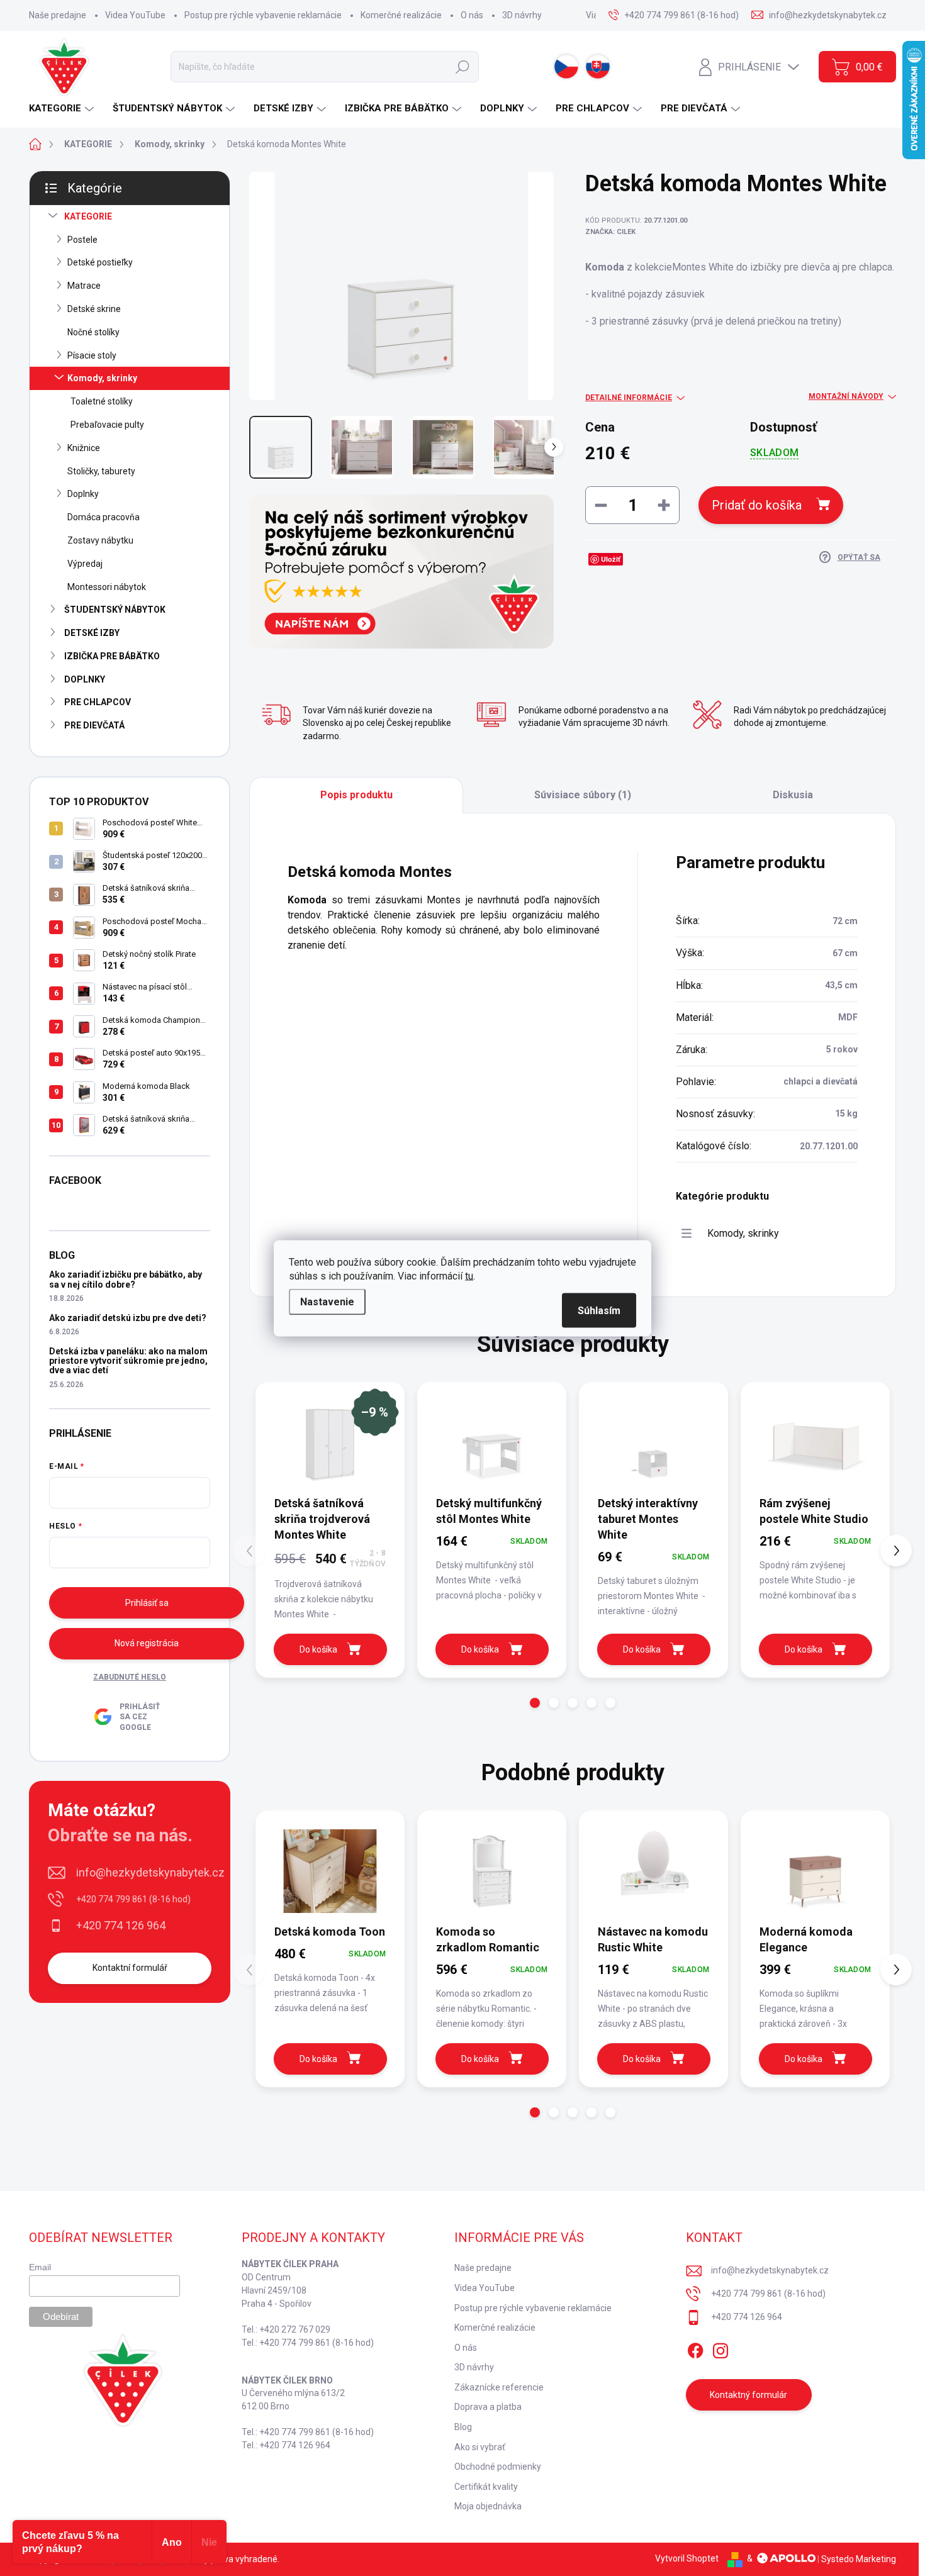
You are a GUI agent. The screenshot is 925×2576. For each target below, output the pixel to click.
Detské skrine (94, 309)
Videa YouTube (135, 15)
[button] (535, 1703)
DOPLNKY (85, 679)
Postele (82, 240)
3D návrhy (522, 15)
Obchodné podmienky (498, 2467)
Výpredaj (85, 564)
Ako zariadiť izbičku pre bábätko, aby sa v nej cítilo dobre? (126, 1279)
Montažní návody (846, 396)
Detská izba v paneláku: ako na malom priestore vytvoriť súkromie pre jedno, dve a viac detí (128, 1361)
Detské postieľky (100, 262)
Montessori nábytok (107, 587)
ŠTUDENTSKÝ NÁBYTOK (115, 610)
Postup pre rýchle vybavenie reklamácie (263, 15)
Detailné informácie (629, 398)
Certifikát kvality (486, 2487)
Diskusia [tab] (793, 795)
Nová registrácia (147, 1643)
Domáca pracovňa (104, 517)
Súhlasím (599, 1310)
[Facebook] (695, 2348)
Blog (463, 2427)
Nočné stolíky (93, 332)
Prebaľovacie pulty (107, 425)
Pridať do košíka (757, 505)
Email (40, 2267)
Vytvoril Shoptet (687, 2558)
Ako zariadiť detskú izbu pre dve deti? (128, 1318)
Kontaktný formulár (748, 2395)
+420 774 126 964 (121, 1925)
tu (469, 1275)
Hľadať (462, 67)
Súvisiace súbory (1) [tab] (583, 795)
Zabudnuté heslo (130, 1677)
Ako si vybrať (480, 2447)
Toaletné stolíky (102, 401)
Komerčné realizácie (401, 15)
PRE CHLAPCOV (98, 702)
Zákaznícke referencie (499, 2387)
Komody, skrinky (102, 378)
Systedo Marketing (859, 2558)
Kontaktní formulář (130, 1968)
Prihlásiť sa (147, 1603)
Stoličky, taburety (101, 471)
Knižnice (84, 448)
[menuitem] (63, 109)
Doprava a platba (488, 2407)
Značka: (610, 232)
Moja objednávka (488, 2506)
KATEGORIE (88, 216)
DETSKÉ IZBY (92, 633)
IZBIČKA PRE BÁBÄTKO (112, 656)
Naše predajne (58, 15)
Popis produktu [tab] (356, 795)
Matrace (84, 286)
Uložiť (611, 559)
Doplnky (83, 494)
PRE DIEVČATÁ (94, 725)
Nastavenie (327, 1301)
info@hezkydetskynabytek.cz (150, 1872)
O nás (472, 15)
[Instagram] (720, 2348)
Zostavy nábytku (100, 540)
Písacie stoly (92, 355)
